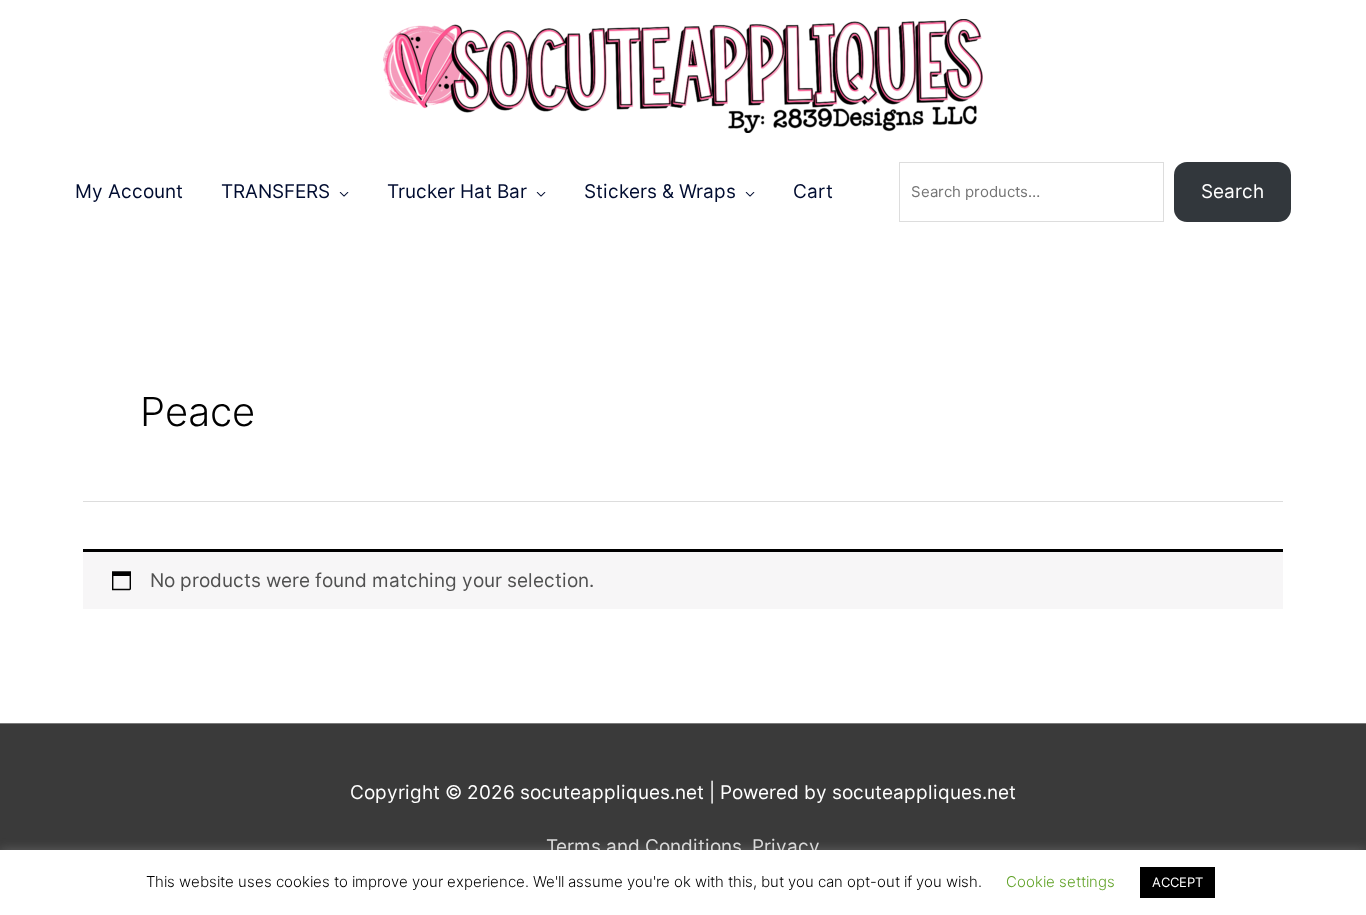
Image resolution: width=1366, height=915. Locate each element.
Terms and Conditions (644, 846)
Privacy (786, 846)
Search (1232, 191)
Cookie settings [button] (1060, 881)
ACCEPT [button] (1177, 882)
